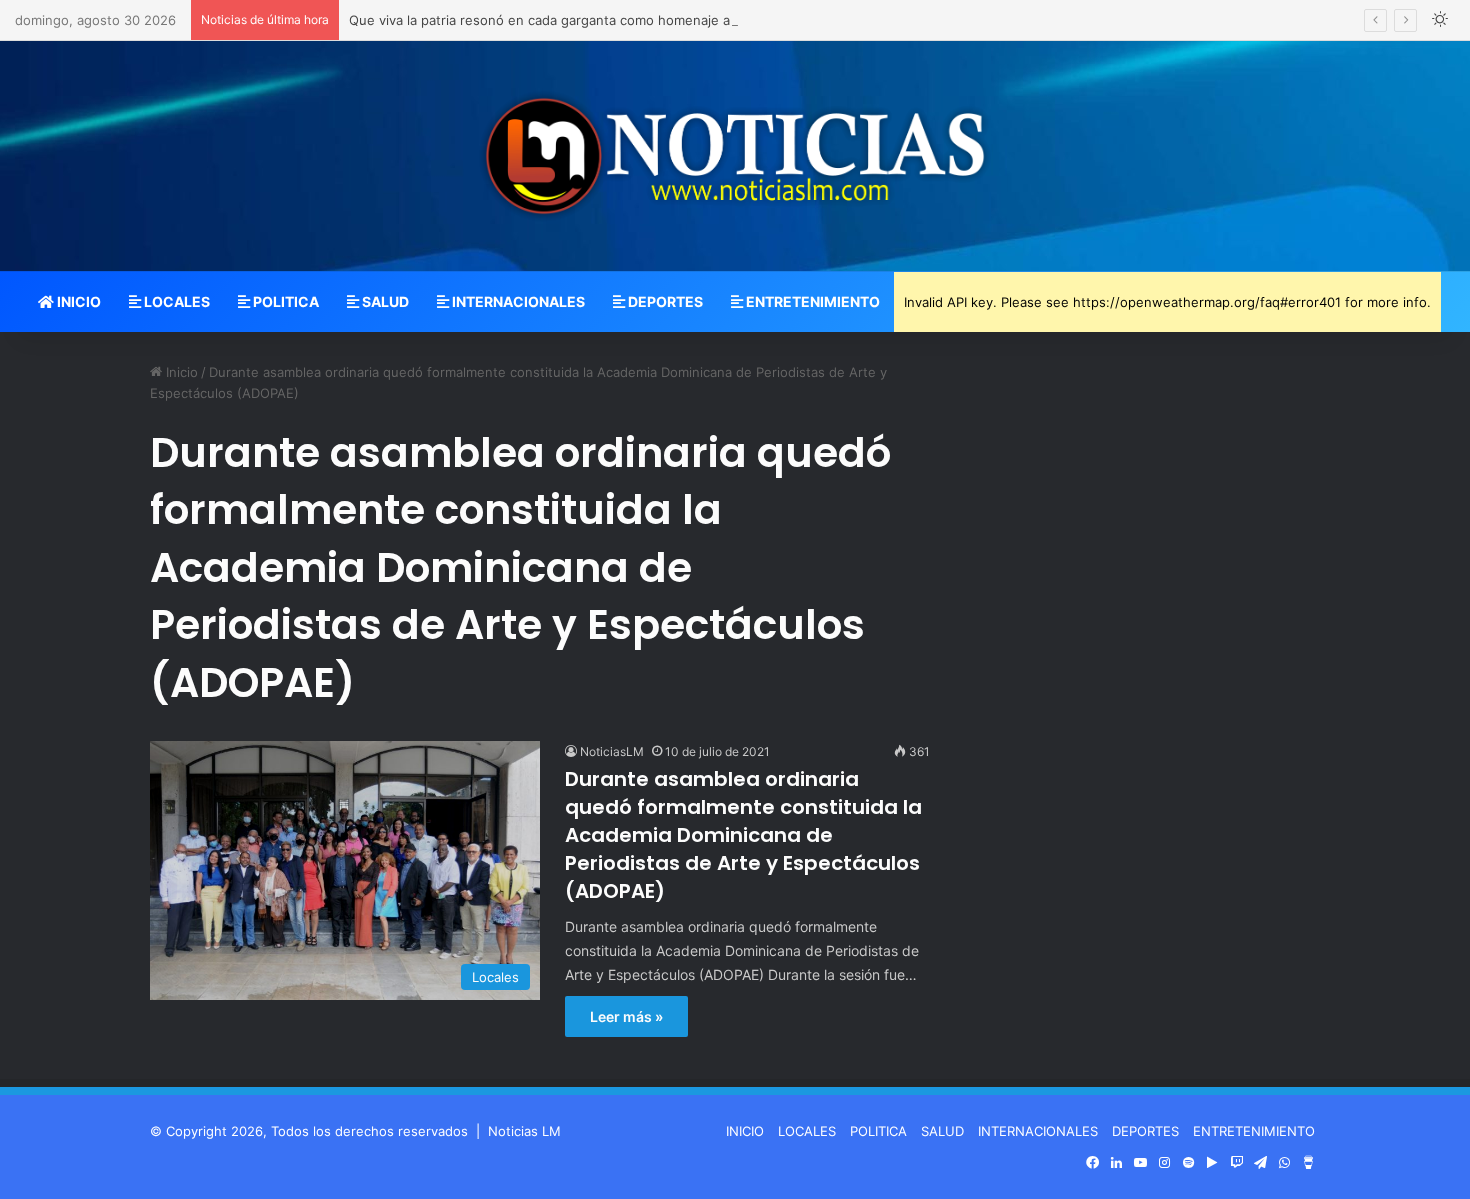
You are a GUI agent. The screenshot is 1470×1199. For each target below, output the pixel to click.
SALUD (384, 301)
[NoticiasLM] (735, 156)
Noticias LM (524, 1131)
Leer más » (626, 1016)
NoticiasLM (612, 751)
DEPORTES (664, 301)
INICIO (77, 301)
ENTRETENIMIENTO (811, 301)
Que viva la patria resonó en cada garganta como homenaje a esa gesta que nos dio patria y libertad (661, 20)
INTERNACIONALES (517, 301)
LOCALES (175, 301)
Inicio (180, 372)
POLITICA (284, 301)
